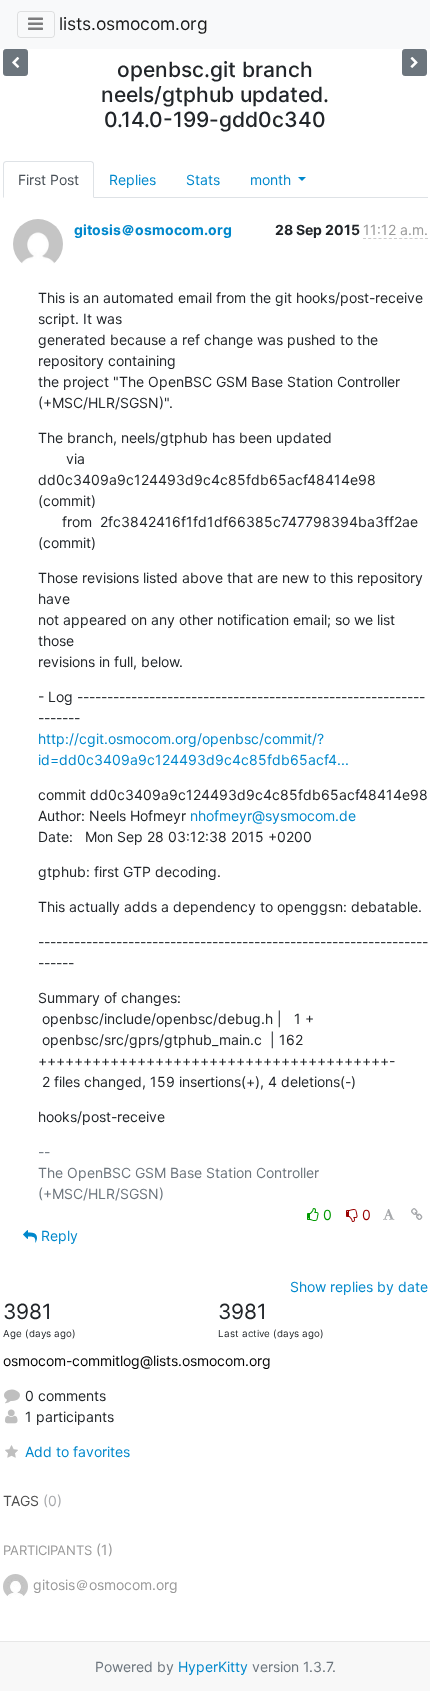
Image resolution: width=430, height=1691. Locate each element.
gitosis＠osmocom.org (153, 229)
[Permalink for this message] (417, 1214)
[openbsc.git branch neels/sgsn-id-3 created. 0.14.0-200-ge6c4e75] (15, 62)
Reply (57, 1235)
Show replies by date (359, 1286)
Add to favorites (77, 1451)
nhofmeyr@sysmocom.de (273, 815)
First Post (48, 179)
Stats (203, 179)
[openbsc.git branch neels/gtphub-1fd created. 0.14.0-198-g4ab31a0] (414, 62)
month (272, 179)
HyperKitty (213, 1666)
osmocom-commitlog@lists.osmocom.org (137, 1360)
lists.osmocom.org (133, 23)
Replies (132, 179)
